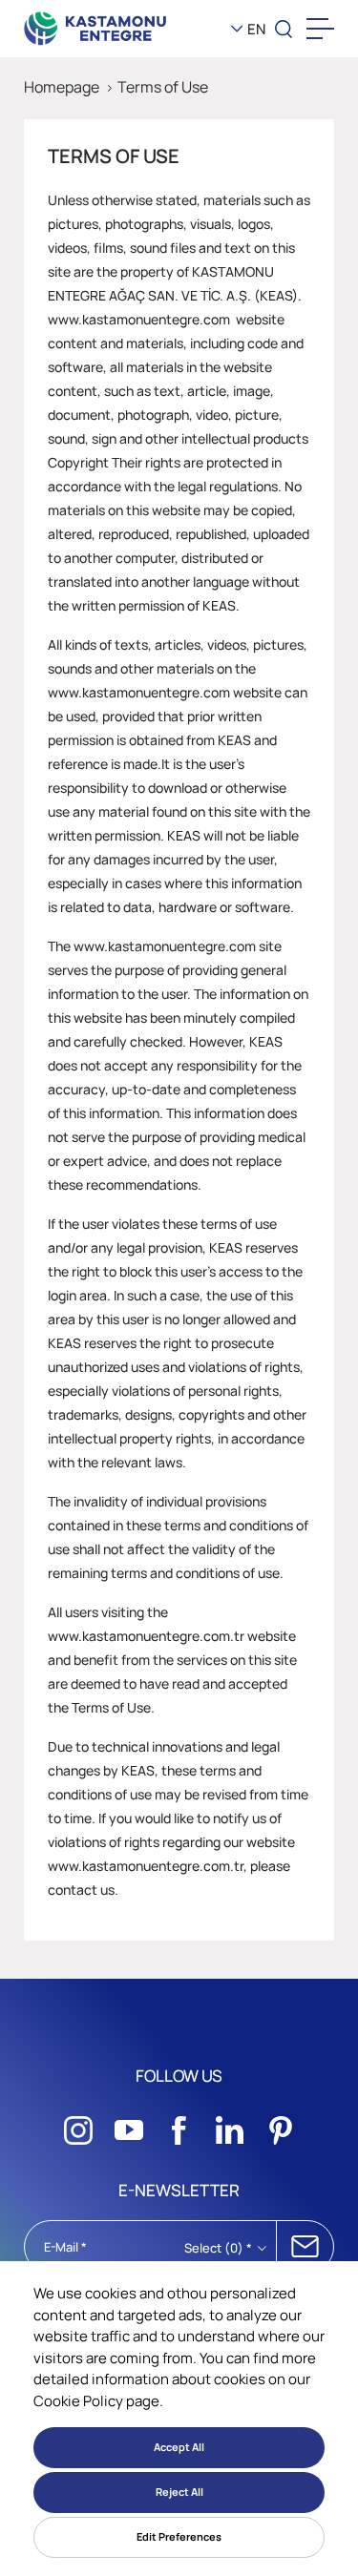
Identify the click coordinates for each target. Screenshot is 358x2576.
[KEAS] (95, 29)
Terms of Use (163, 87)
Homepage (62, 87)
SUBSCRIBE (305, 2247)
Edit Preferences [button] (179, 2536)
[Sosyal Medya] (78, 2125)
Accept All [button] (179, 2447)
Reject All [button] (179, 2492)
